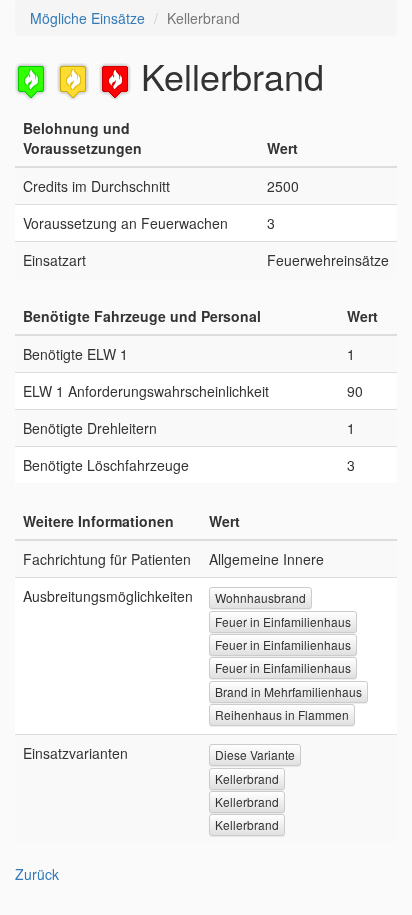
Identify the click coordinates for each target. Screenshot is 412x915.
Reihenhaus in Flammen (282, 714)
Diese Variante (255, 754)
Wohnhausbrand (260, 597)
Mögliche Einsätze (87, 18)
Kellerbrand (247, 778)
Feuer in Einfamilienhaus (283, 621)
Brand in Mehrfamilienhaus (288, 691)
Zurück (37, 874)
